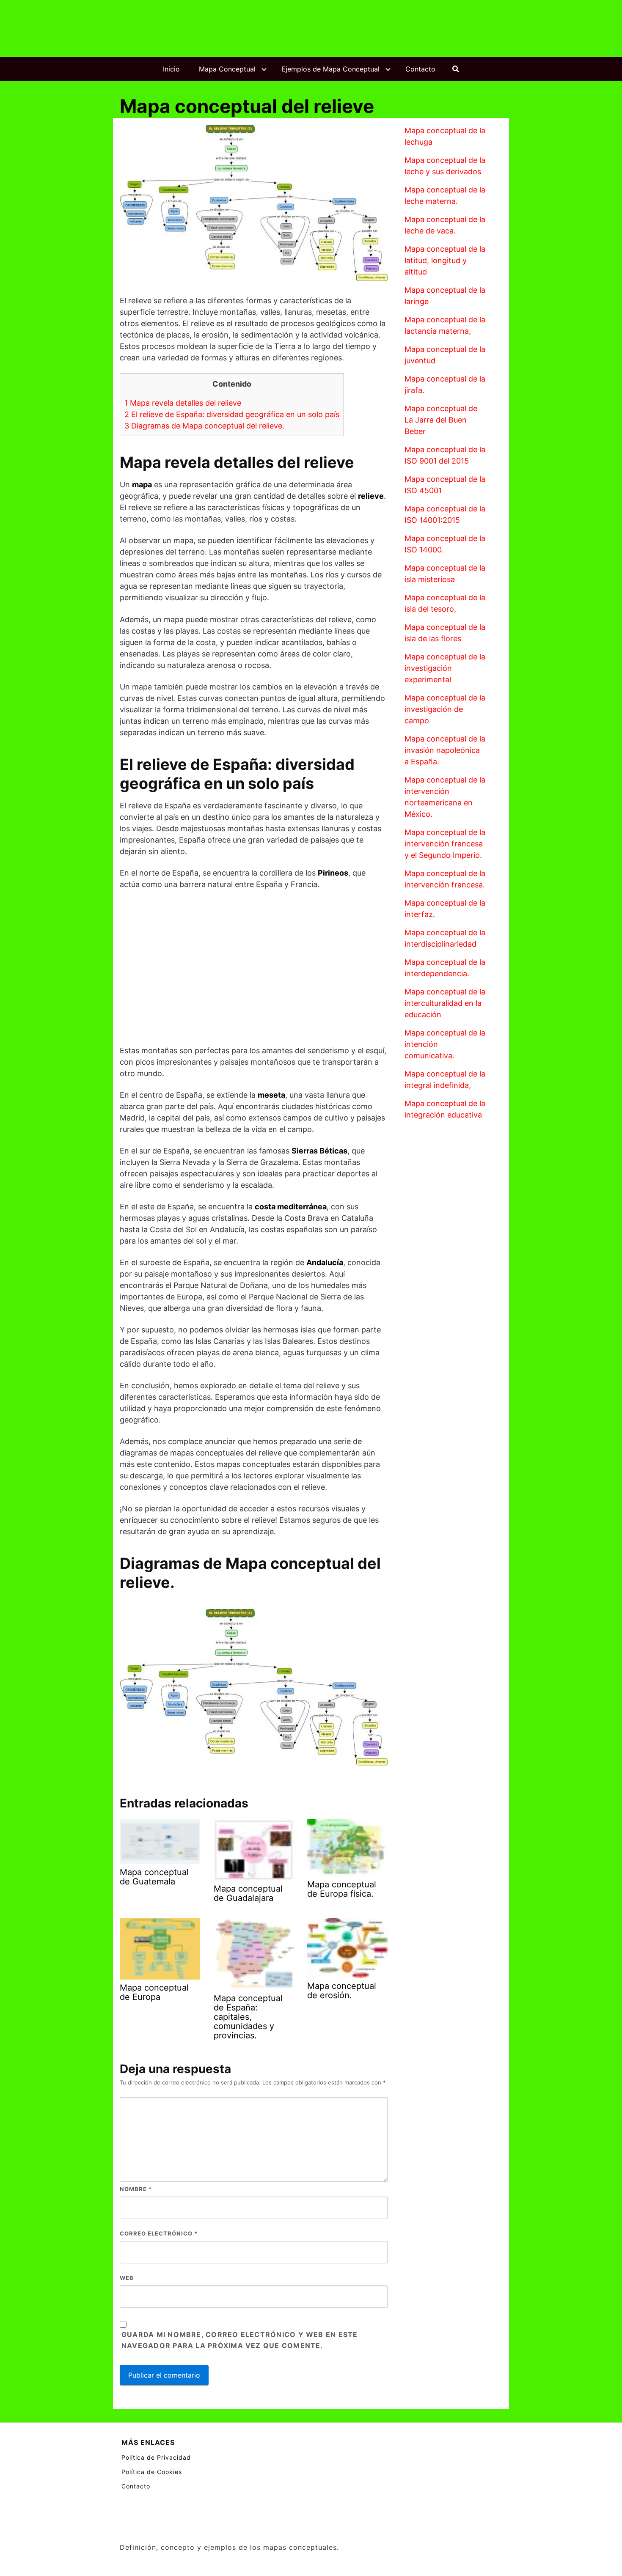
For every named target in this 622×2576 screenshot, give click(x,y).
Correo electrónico (159, 2233)
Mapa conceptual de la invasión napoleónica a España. (445, 750)
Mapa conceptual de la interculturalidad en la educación (445, 1003)
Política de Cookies (152, 2472)
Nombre (136, 2189)
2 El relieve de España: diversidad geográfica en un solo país (232, 414)
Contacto (420, 69)
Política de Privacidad (156, 2457)
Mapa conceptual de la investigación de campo (445, 709)
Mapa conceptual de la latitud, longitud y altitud (445, 260)
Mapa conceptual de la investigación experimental (445, 668)
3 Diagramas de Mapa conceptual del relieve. (204, 426)
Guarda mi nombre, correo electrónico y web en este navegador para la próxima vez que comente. (240, 2340)
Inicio (171, 69)
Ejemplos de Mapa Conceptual (330, 69)
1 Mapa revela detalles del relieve (183, 403)
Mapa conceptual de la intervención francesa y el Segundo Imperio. (445, 844)
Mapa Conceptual (227, 69)
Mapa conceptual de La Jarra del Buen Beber (441, 420)
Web (127, 2278)
